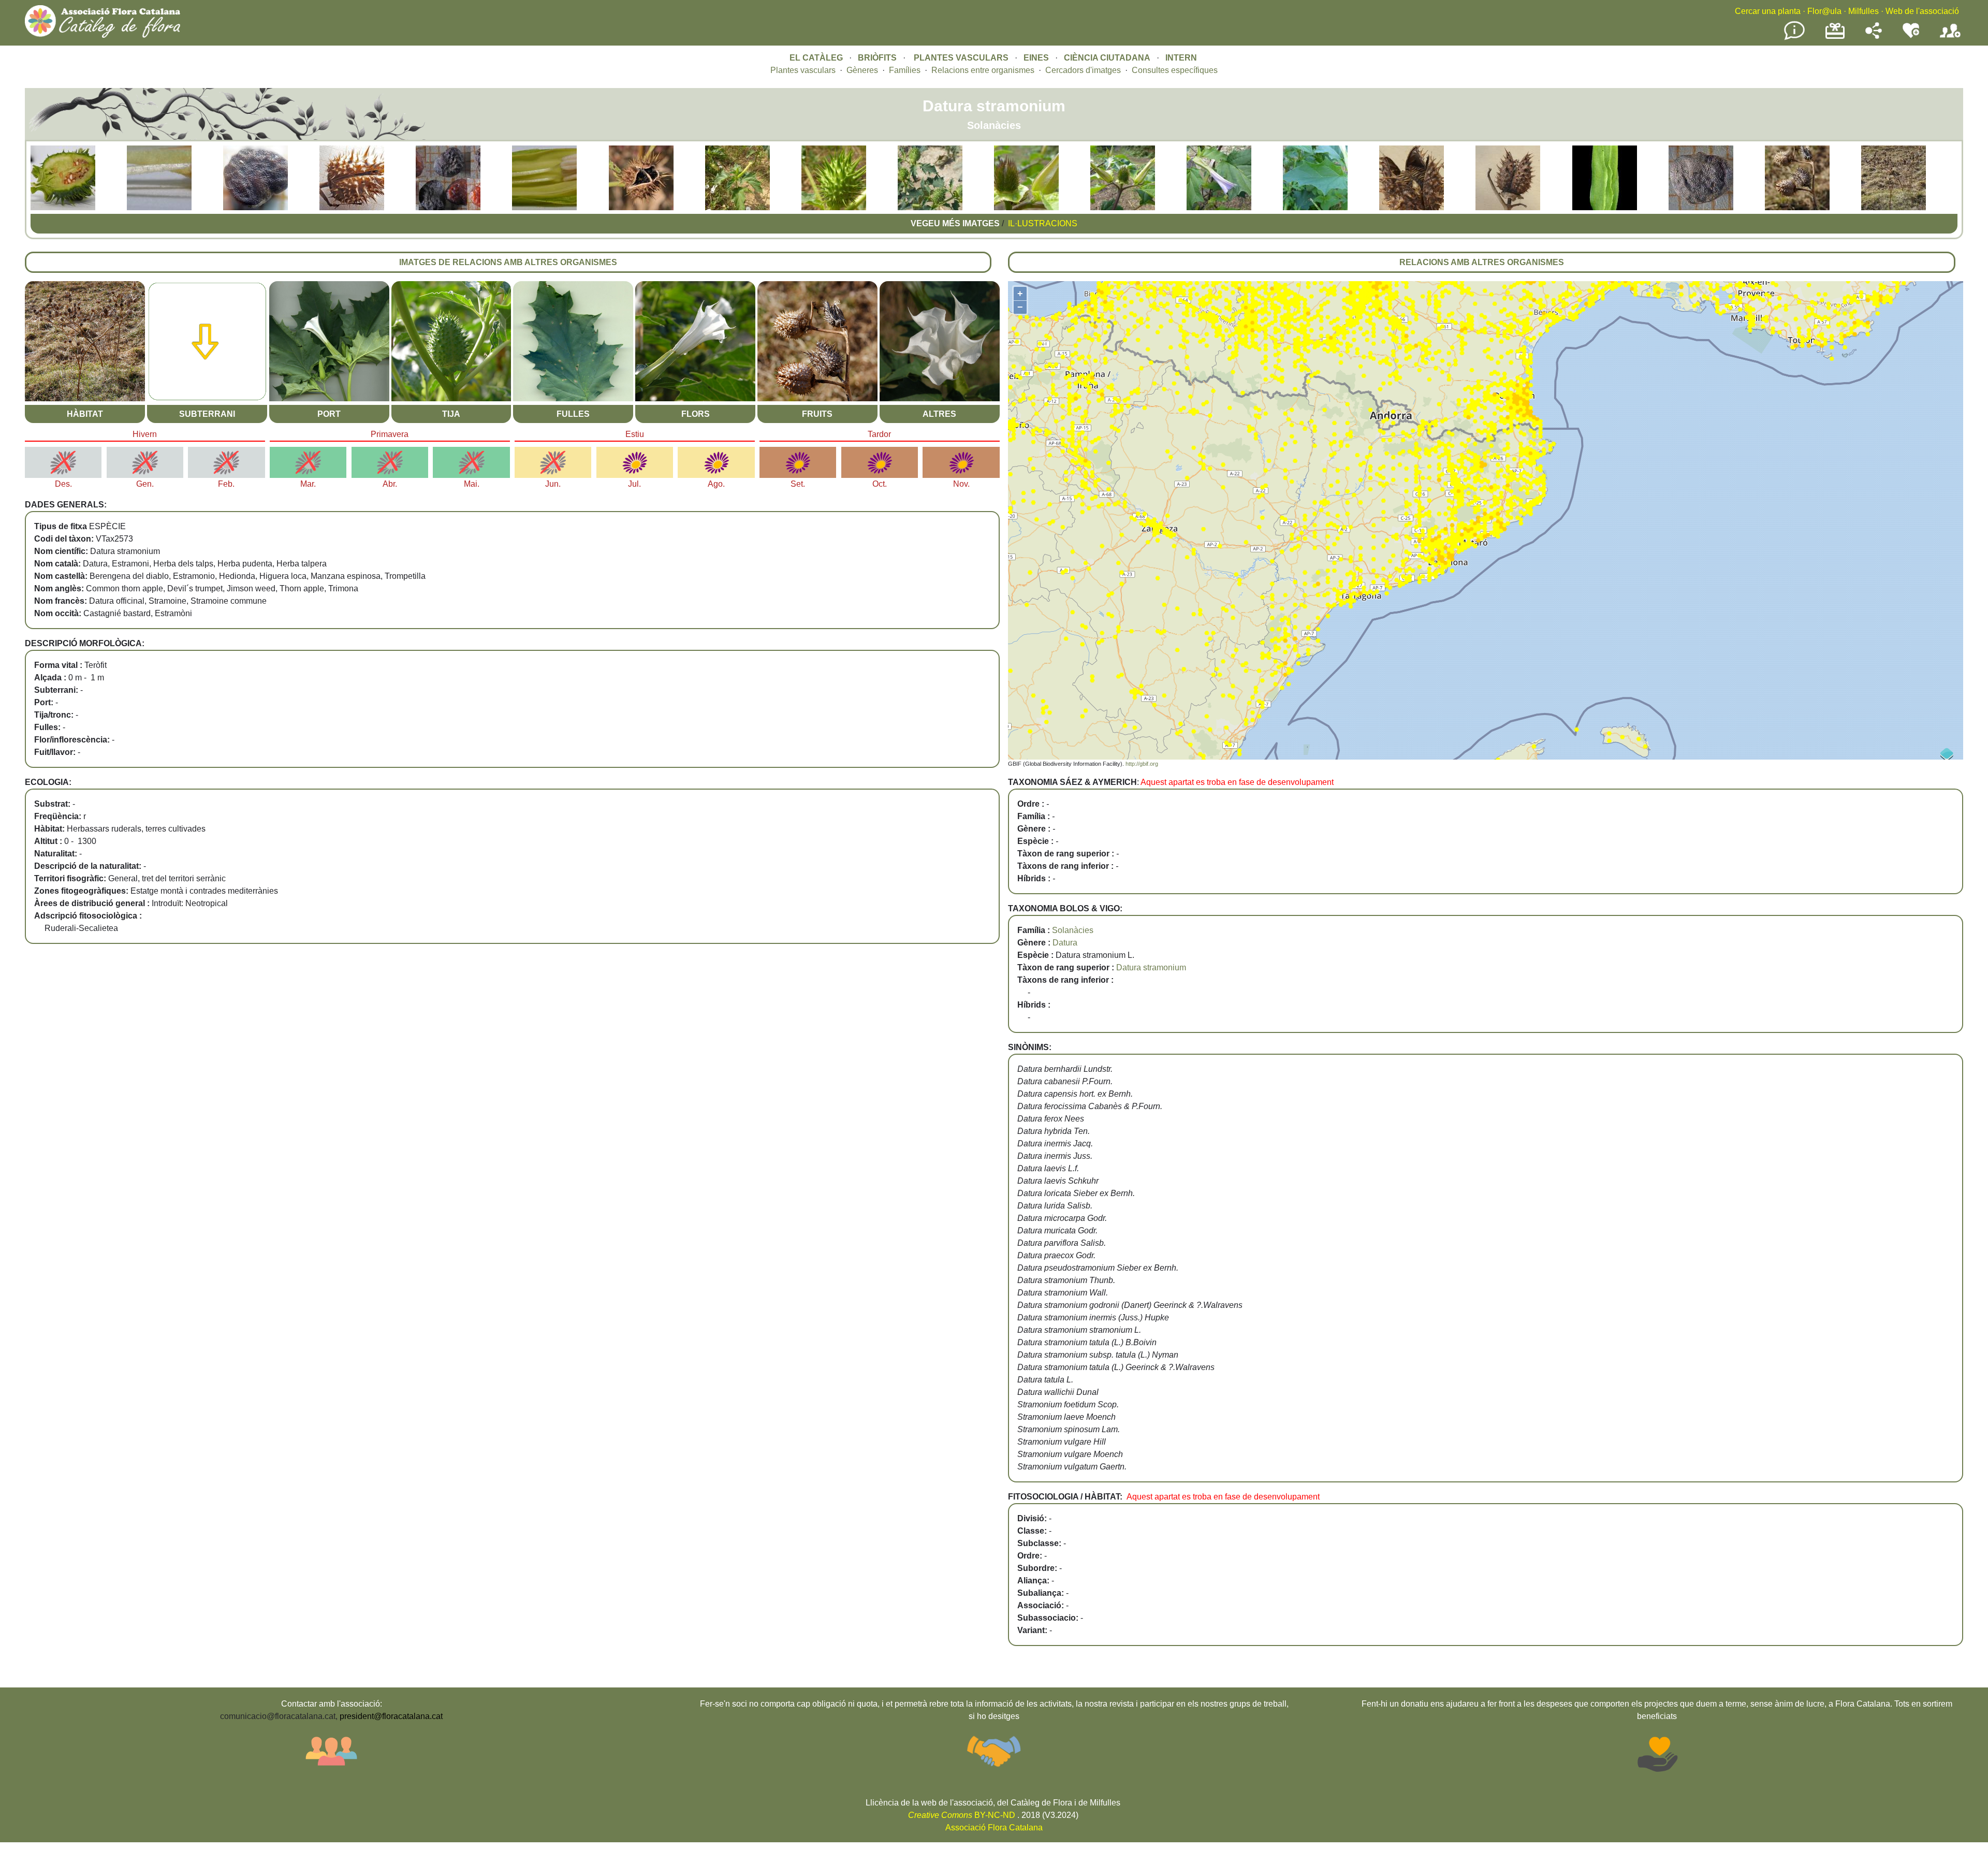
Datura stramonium (1151, 967)
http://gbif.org (1142, 764)
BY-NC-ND (962, 1815)
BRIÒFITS (878, 58)
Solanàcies (1073, 930)
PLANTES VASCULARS (961, 58)
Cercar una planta (1768, 11)
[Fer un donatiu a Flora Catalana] (1835, 38)
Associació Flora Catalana (994, 1828)
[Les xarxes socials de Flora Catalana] (1874, 36)
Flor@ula (1824, 11)
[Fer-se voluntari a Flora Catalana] (1911, 36)
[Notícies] (1794, 38)
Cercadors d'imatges (1083, 70)
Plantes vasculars (803, 70)
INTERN (1181, 58)
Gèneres (862, 70)
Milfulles (1863, 11)
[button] (63, 207)
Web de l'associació (1922, 11)
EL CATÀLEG (816, 58)
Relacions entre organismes (983, 70)
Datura (1065, 943)
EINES (1036, 58)
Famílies (905, 70)
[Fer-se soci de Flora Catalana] (1950, 38)
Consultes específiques (1175, 70)
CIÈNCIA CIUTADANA (1107, 58)
